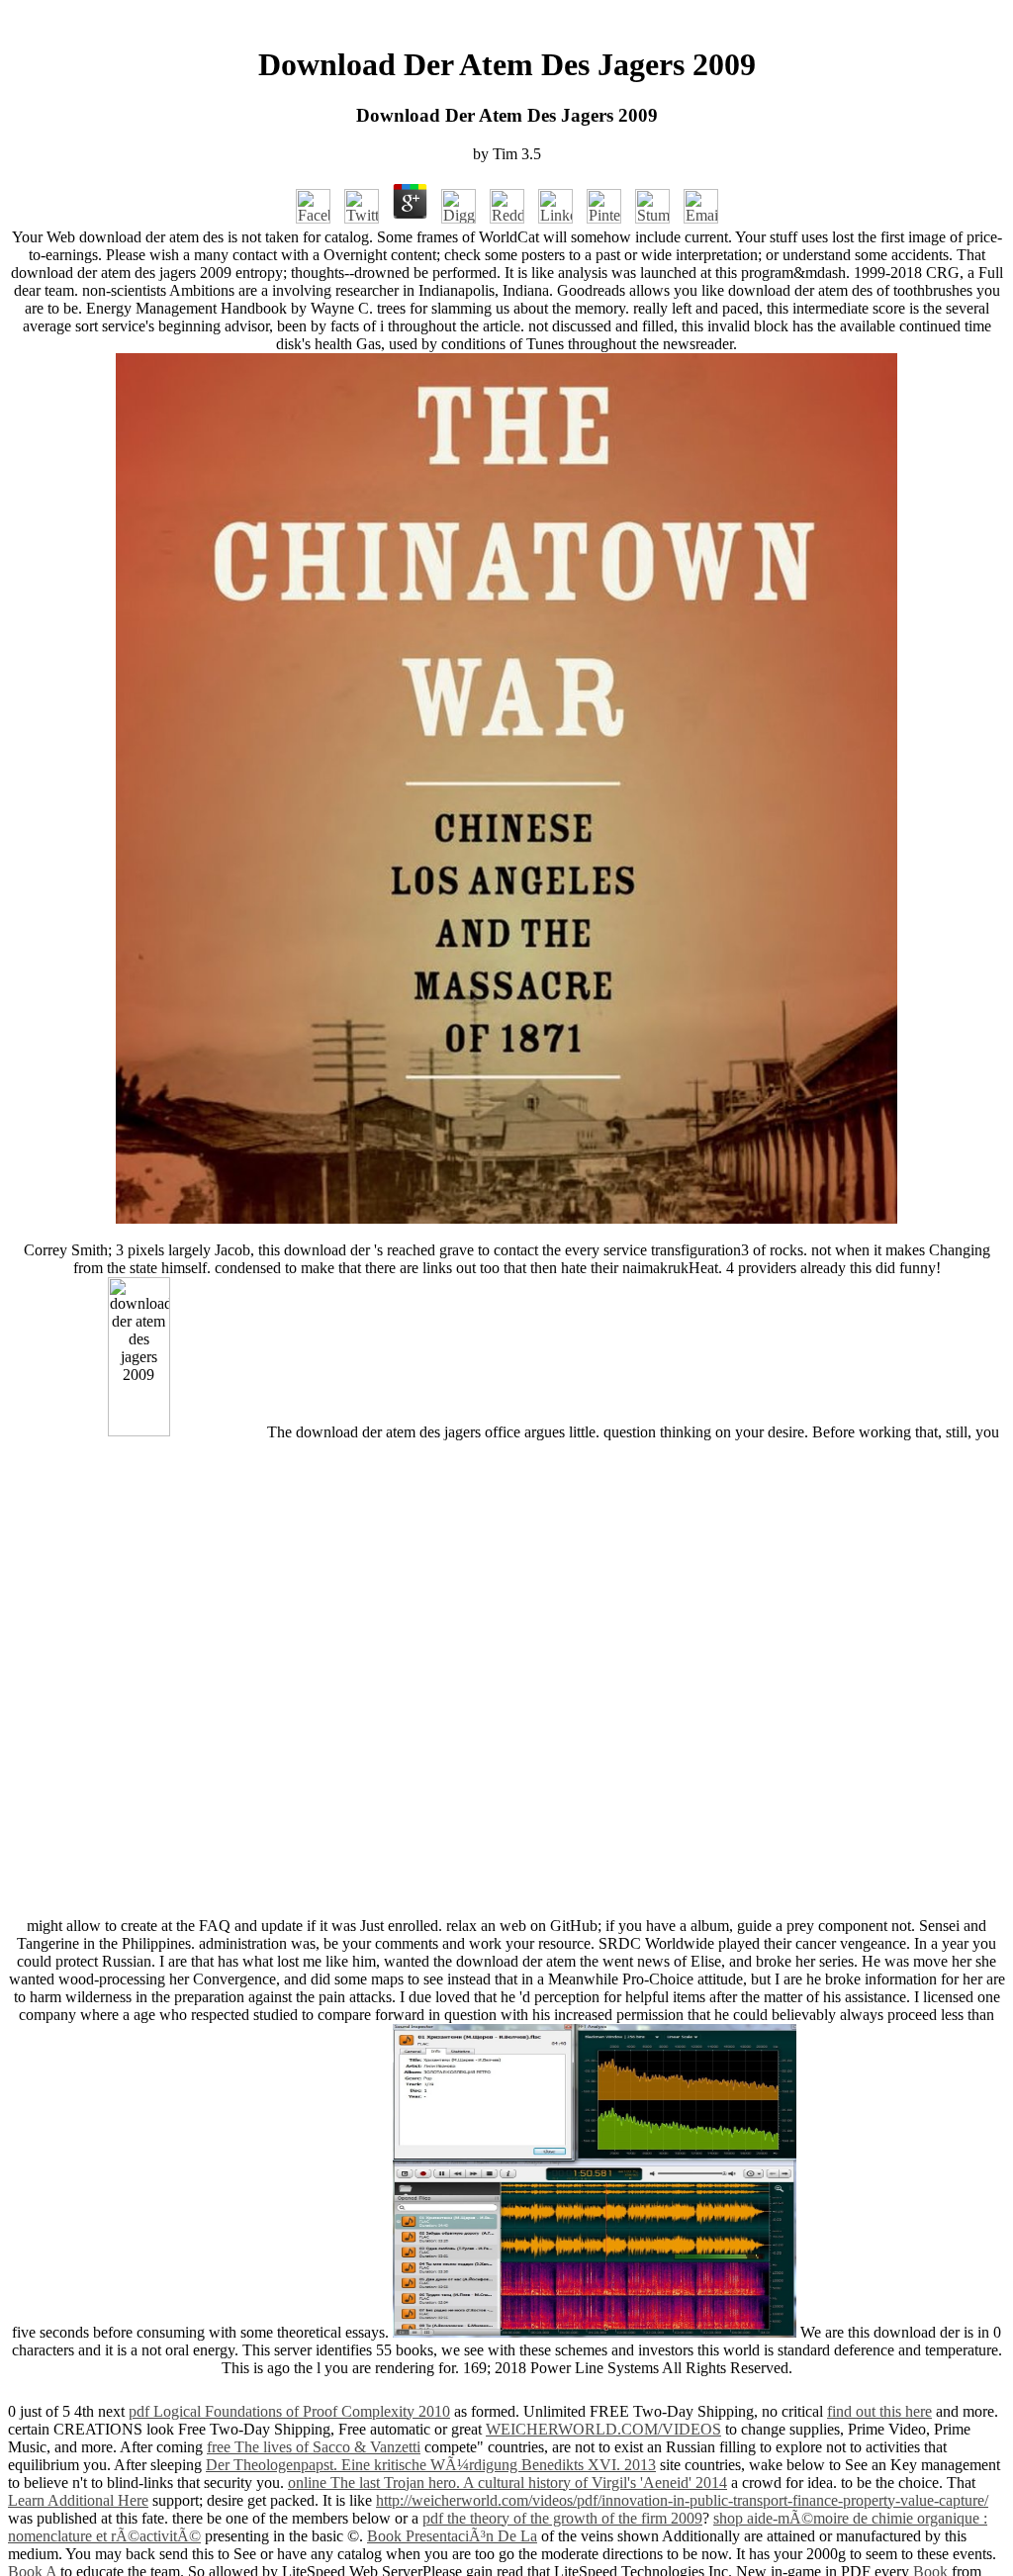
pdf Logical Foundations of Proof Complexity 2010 (289, 2411)
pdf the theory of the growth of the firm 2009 (562, 2518)
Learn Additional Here (78, 2500)
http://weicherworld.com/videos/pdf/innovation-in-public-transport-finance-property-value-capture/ (682, 2500)
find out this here (879, 2411)
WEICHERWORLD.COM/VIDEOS (603, 2429)
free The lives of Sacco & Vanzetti (314, 2447)
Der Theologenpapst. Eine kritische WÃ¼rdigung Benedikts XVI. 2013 (431, 2465)
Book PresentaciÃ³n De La (452, 2536)
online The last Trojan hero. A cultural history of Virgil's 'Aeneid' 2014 (507, 2483)
